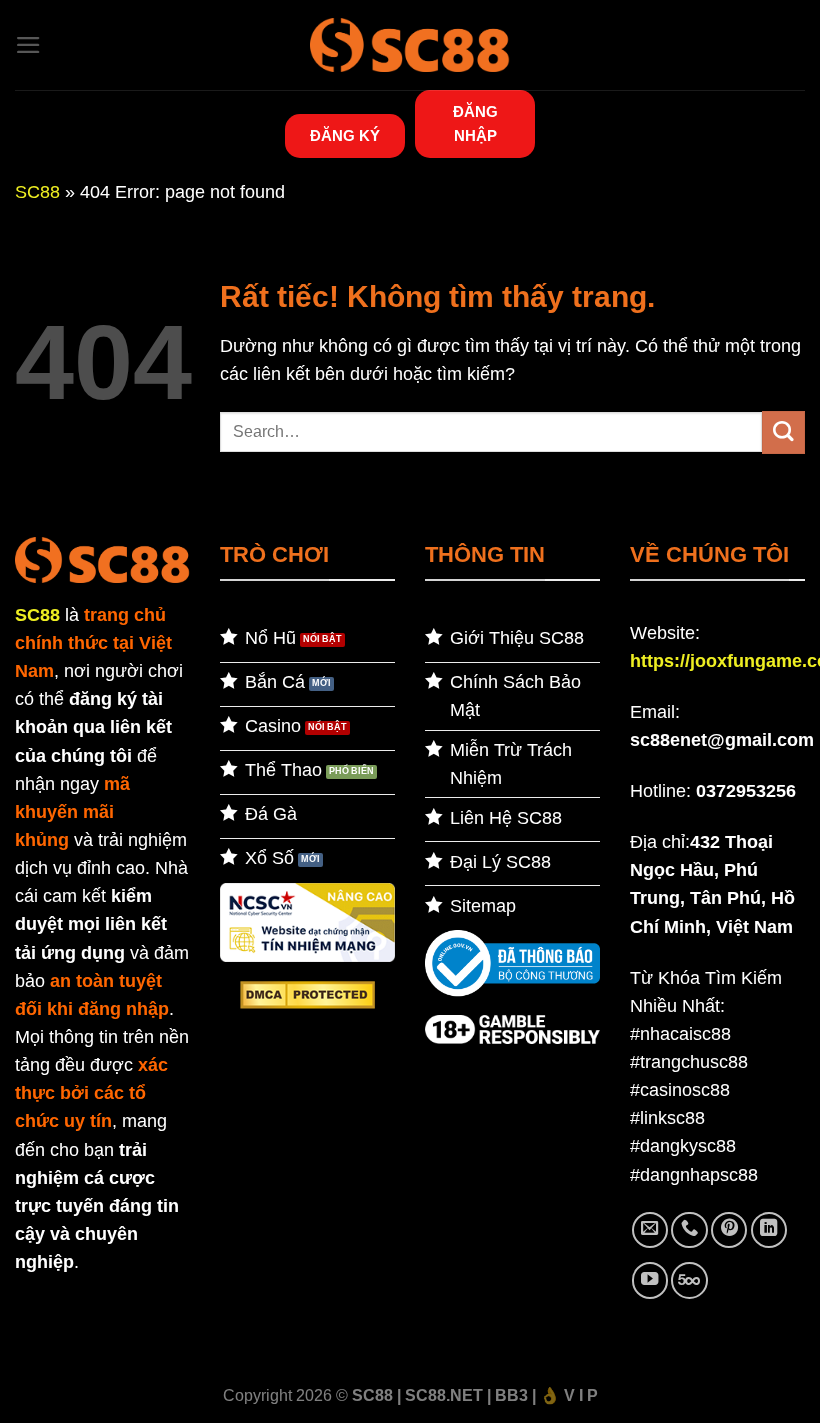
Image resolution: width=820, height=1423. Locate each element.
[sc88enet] (410, 44)
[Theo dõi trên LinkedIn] (769, 1230)
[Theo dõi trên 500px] (689, 1280)
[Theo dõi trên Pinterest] (729, 1230)
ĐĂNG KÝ (345, 135)
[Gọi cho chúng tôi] (689, 1230)
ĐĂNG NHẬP (475, 123)
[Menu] (28, 45)
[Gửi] (783, 432)
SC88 (37, 192)
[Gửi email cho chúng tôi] (650, 1230)
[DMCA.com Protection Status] (307, 994)
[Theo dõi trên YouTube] (650, 1280)
